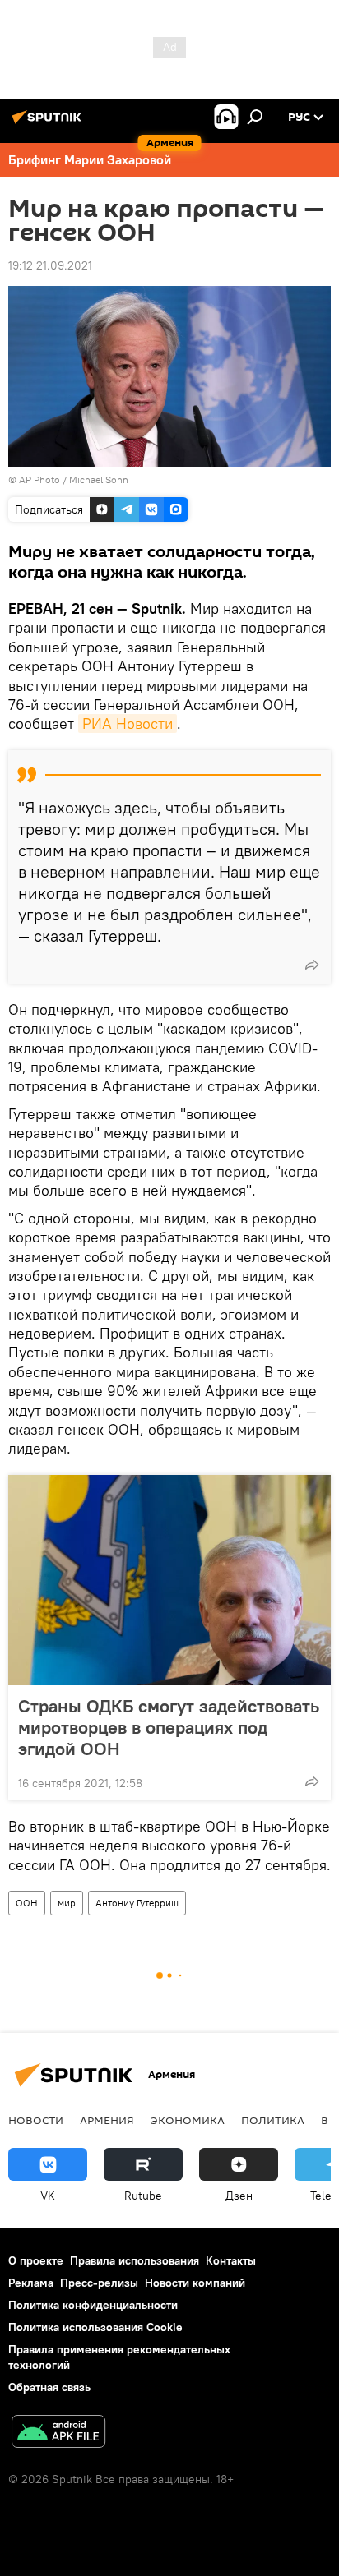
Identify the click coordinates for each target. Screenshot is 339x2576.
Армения (107, 2120)
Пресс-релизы (99, 2283)
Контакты (231, 2260)
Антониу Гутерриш (137, 1903)
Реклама (31, 2283)
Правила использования (135, 2260)
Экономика (188, 2120)
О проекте (36, 2260)
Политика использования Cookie (95, 2327)
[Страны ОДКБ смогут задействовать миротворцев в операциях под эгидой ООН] (169, 1580)
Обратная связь (49, 2387)
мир (67, 1903)
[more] (312, 965)
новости (36, 2120)
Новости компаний (195, 2283)
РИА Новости (128, 723)
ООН (27, 1903)
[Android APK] (58, 2433)
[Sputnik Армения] (49, 123)
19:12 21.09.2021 (50, 265)
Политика (273, 2120)
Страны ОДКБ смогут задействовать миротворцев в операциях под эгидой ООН (169, 1727)
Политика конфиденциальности (93, 2305)
